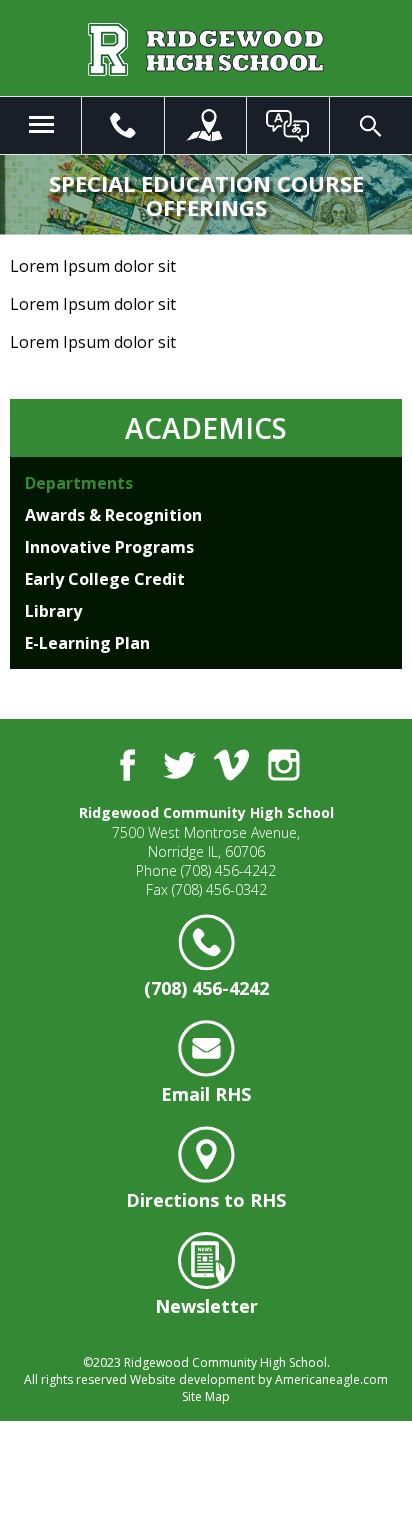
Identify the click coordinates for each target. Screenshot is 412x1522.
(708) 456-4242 (228, 870)
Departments (79, 483)
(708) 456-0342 (219, 889)
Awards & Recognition (113, 515)
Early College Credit (105, 579)
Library (53, 611)
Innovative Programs (109, 547)
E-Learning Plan (87, 643)
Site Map (206, 1396)
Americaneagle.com (331, 1379)
